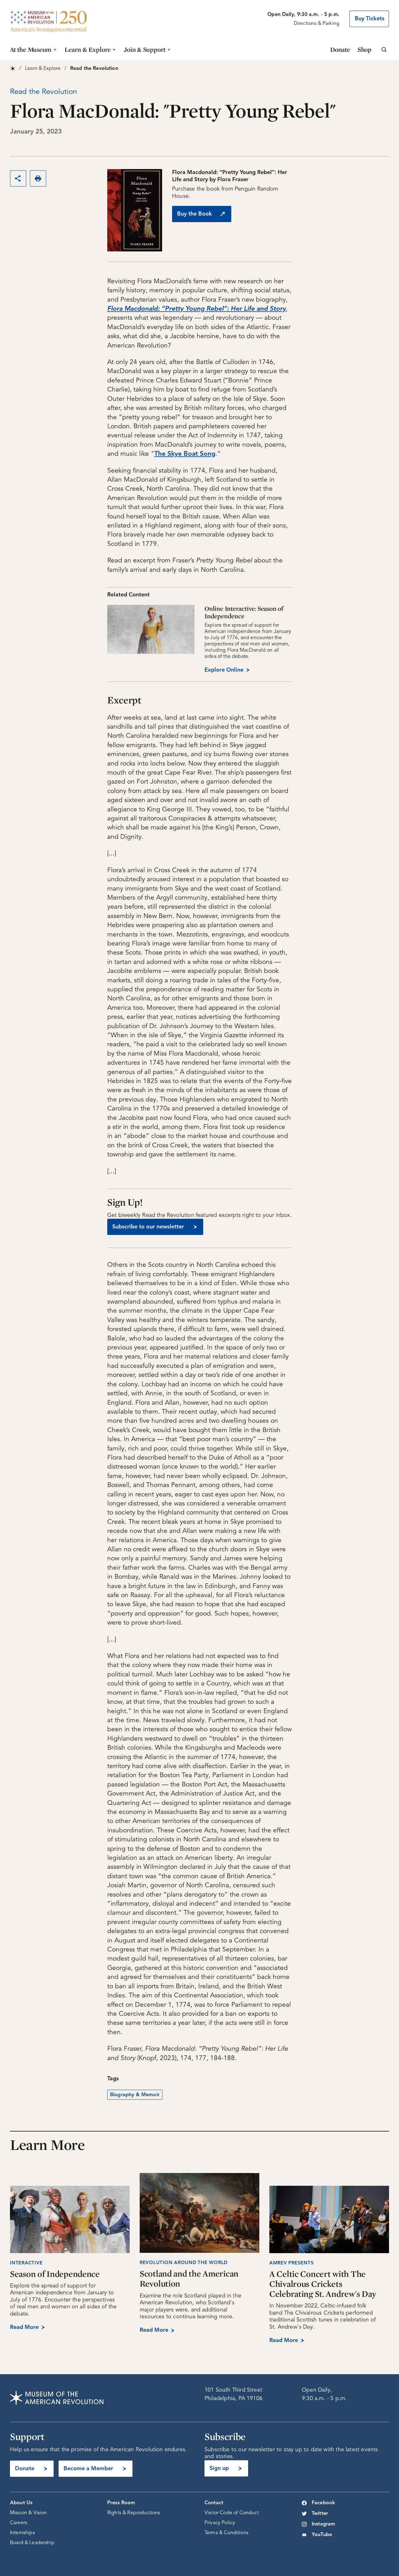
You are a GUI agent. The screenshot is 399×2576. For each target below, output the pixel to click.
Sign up (219, 2468)
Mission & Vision (29, 2513)
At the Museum (31, 49)
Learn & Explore (88, 49)
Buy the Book (195, 214)
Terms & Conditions (226, 2533)
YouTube (322, 2535)
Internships (22, 2533)
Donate (340, 49)
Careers (19, 2523)
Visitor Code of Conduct (232, 2513)
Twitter (320, 2514)
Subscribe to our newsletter (148, 1227)
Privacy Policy (220, 2523)
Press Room (121, 2503)
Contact (214, 2503)
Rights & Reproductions (134, 2513)
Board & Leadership (32, 2543)
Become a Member (88, 2469)
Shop (365, 49)
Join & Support (145, 49)
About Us (21, 2503)
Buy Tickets (370, 19)
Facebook (323, 2503)
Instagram (323, 2524)
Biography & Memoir (135, 2095)
